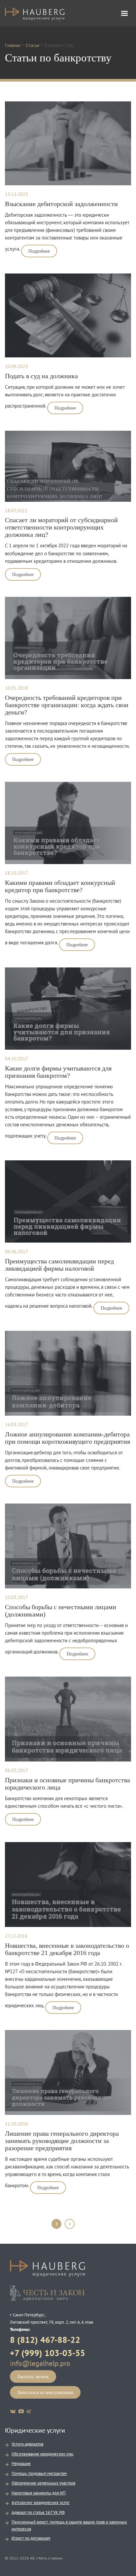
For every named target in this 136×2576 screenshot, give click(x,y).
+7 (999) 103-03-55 (48, 2353)
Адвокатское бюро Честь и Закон (35, 16)
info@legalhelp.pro (40, 2363)
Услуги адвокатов (27, 2444)
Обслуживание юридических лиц (42, 2454)
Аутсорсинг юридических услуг (41, 2503)
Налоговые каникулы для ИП (39, 2493)
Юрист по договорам (31, 2538)
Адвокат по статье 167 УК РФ (38, 2512)
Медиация (21, 2464)
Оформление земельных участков (43, 2483)
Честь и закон (47, 2293)
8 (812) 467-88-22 (45, 2340)
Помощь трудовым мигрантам (39, 2473)
